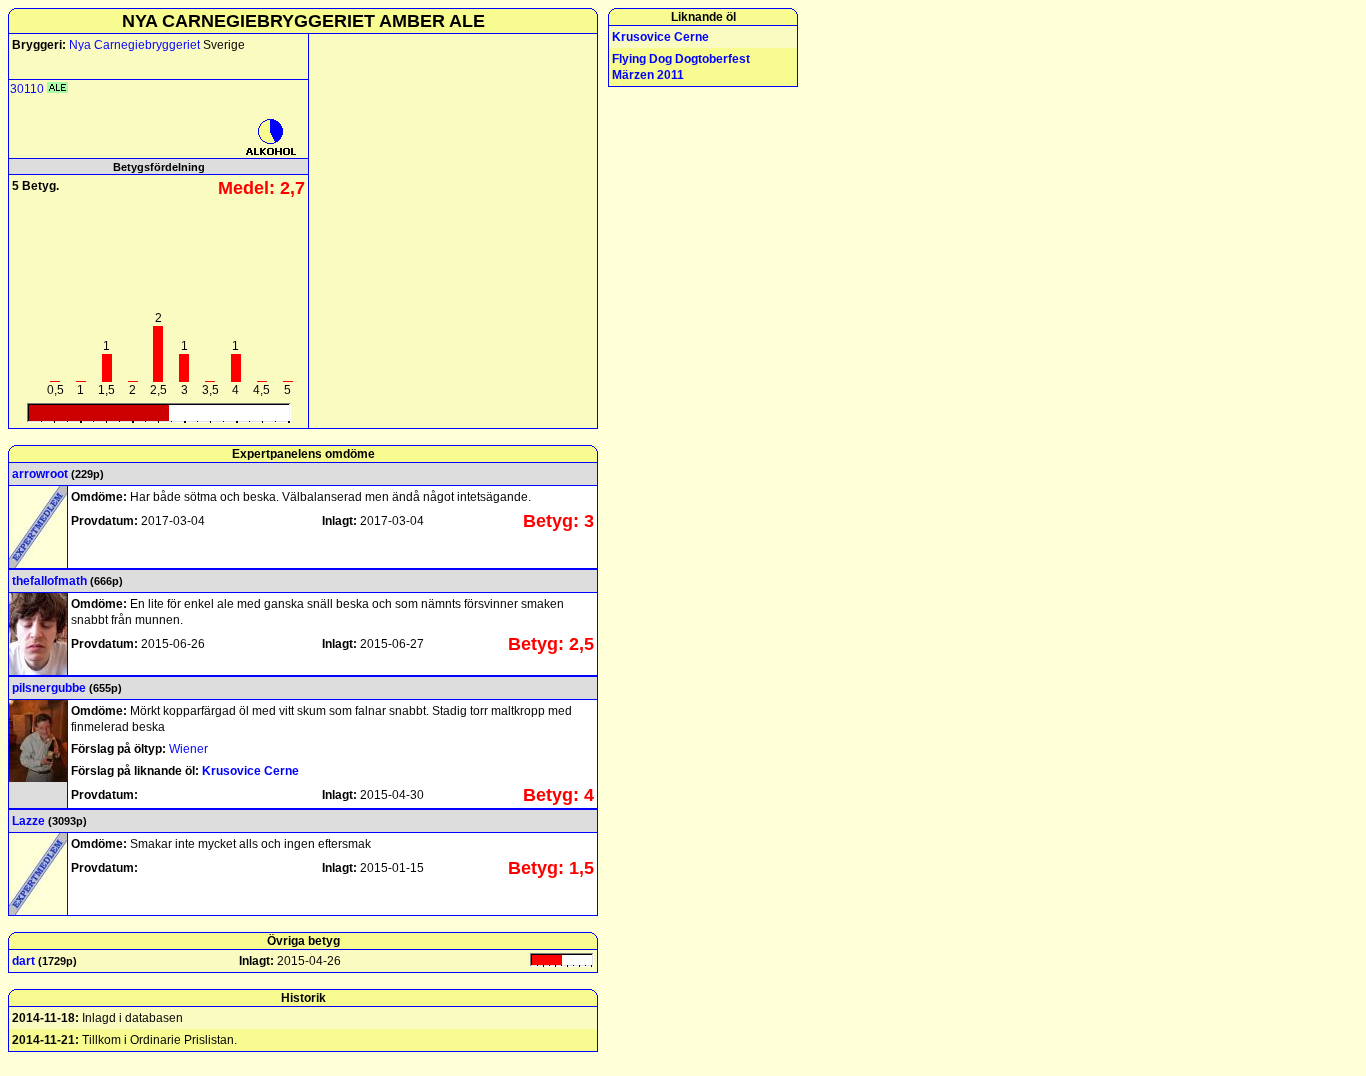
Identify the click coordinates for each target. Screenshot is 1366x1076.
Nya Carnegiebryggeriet (136, 45)
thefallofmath (49, 581)
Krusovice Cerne (250, 771)
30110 (27, 89)
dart (23, 961)
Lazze (28, 821)
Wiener (188, 749)
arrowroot (40, 474)
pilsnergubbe (49, 688)
